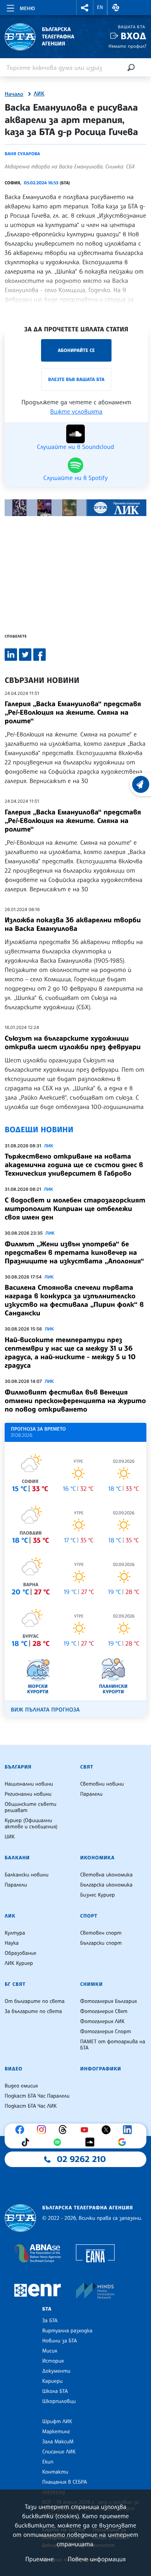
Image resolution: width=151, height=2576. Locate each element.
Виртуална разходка (67, 2331)
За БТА (50, 2321)
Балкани (17, 1858)
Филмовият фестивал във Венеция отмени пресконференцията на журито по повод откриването (75, 1401)
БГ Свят (15, 1984)
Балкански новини (27, 1875)
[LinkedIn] (129, 2130)
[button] (85, 8)
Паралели (91, 1794)
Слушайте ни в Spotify (75, 477)
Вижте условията (76, 411)
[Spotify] (59, 2142)
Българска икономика (106, 1885)
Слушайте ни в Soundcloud (75, 446)
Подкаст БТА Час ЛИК (31, 2106)
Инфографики (101, 2069)
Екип (48, 2462)
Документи (56, 2371)
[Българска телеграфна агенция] (20, 2218)
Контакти (55, 2472)
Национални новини (29, 1784)
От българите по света (35, 2001)
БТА (47, 2309)
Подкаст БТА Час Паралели (37, 2096)
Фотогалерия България (109, 2001)
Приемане (39, 2559)
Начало (14, 94)
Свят (87, 1767)
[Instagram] (43, 2130)
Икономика (97, 1858)
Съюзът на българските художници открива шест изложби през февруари (73, 1043)
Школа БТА (55, 2391)
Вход (133, 36)
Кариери (52, 2381)
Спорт (89, 1916)
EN (100, 7)
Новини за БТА (60, 2341)
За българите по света (33, 2011)
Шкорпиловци (59, 2401)
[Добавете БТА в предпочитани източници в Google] (124, 2142)
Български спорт (101, 1943)
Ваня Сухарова (22, 154)
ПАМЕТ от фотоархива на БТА (113, 2045)
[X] (108, 2130)
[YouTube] (86, 2130)
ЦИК (10, 1837)
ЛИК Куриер (19, 1963)
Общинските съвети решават (31, 1807)
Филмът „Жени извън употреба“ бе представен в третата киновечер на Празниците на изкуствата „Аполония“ (74, 1252)
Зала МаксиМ (58, 2442)
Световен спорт (101, 1933)
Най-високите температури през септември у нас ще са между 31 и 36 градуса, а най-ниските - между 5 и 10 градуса (70, 1353)
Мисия (50, 2351)
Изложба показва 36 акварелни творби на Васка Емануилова (73, 924)
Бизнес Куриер (98, 1895)
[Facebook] (22, 2130)
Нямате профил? (127, 46)
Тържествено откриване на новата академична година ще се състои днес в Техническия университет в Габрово (74, 1165)
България (18, 1767)
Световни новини (102, 1784)
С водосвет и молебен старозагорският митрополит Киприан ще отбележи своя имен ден (75, 1209)
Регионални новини (28, 1794)
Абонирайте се (76, 350)
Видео (14, 2069)
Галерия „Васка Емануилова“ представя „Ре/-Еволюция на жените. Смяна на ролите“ (73, 712)
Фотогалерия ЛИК (102, 2022)
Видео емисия (21, 2086)
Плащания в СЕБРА (64, 2482)
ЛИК (39, 94)
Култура (15, 1933)
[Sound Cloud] (92, 2142)
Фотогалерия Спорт (106, 2032)
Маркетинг (56, 2432)
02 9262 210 (81, 2159)
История (53, 2361)
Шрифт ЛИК (57, 2422)
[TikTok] (27, 2142)
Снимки (91, 1984)
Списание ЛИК (59, 2452)
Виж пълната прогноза (45, 1710)
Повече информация (97, 2559)
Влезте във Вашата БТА (76, 379)
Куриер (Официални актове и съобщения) (31, 1824)
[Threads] (65, 2130)
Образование (21, 1953)
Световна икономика (106, 1875)
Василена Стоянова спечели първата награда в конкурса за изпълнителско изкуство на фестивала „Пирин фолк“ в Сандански (74, 1300)
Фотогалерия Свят (104, 2011)
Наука (12, 1943)
